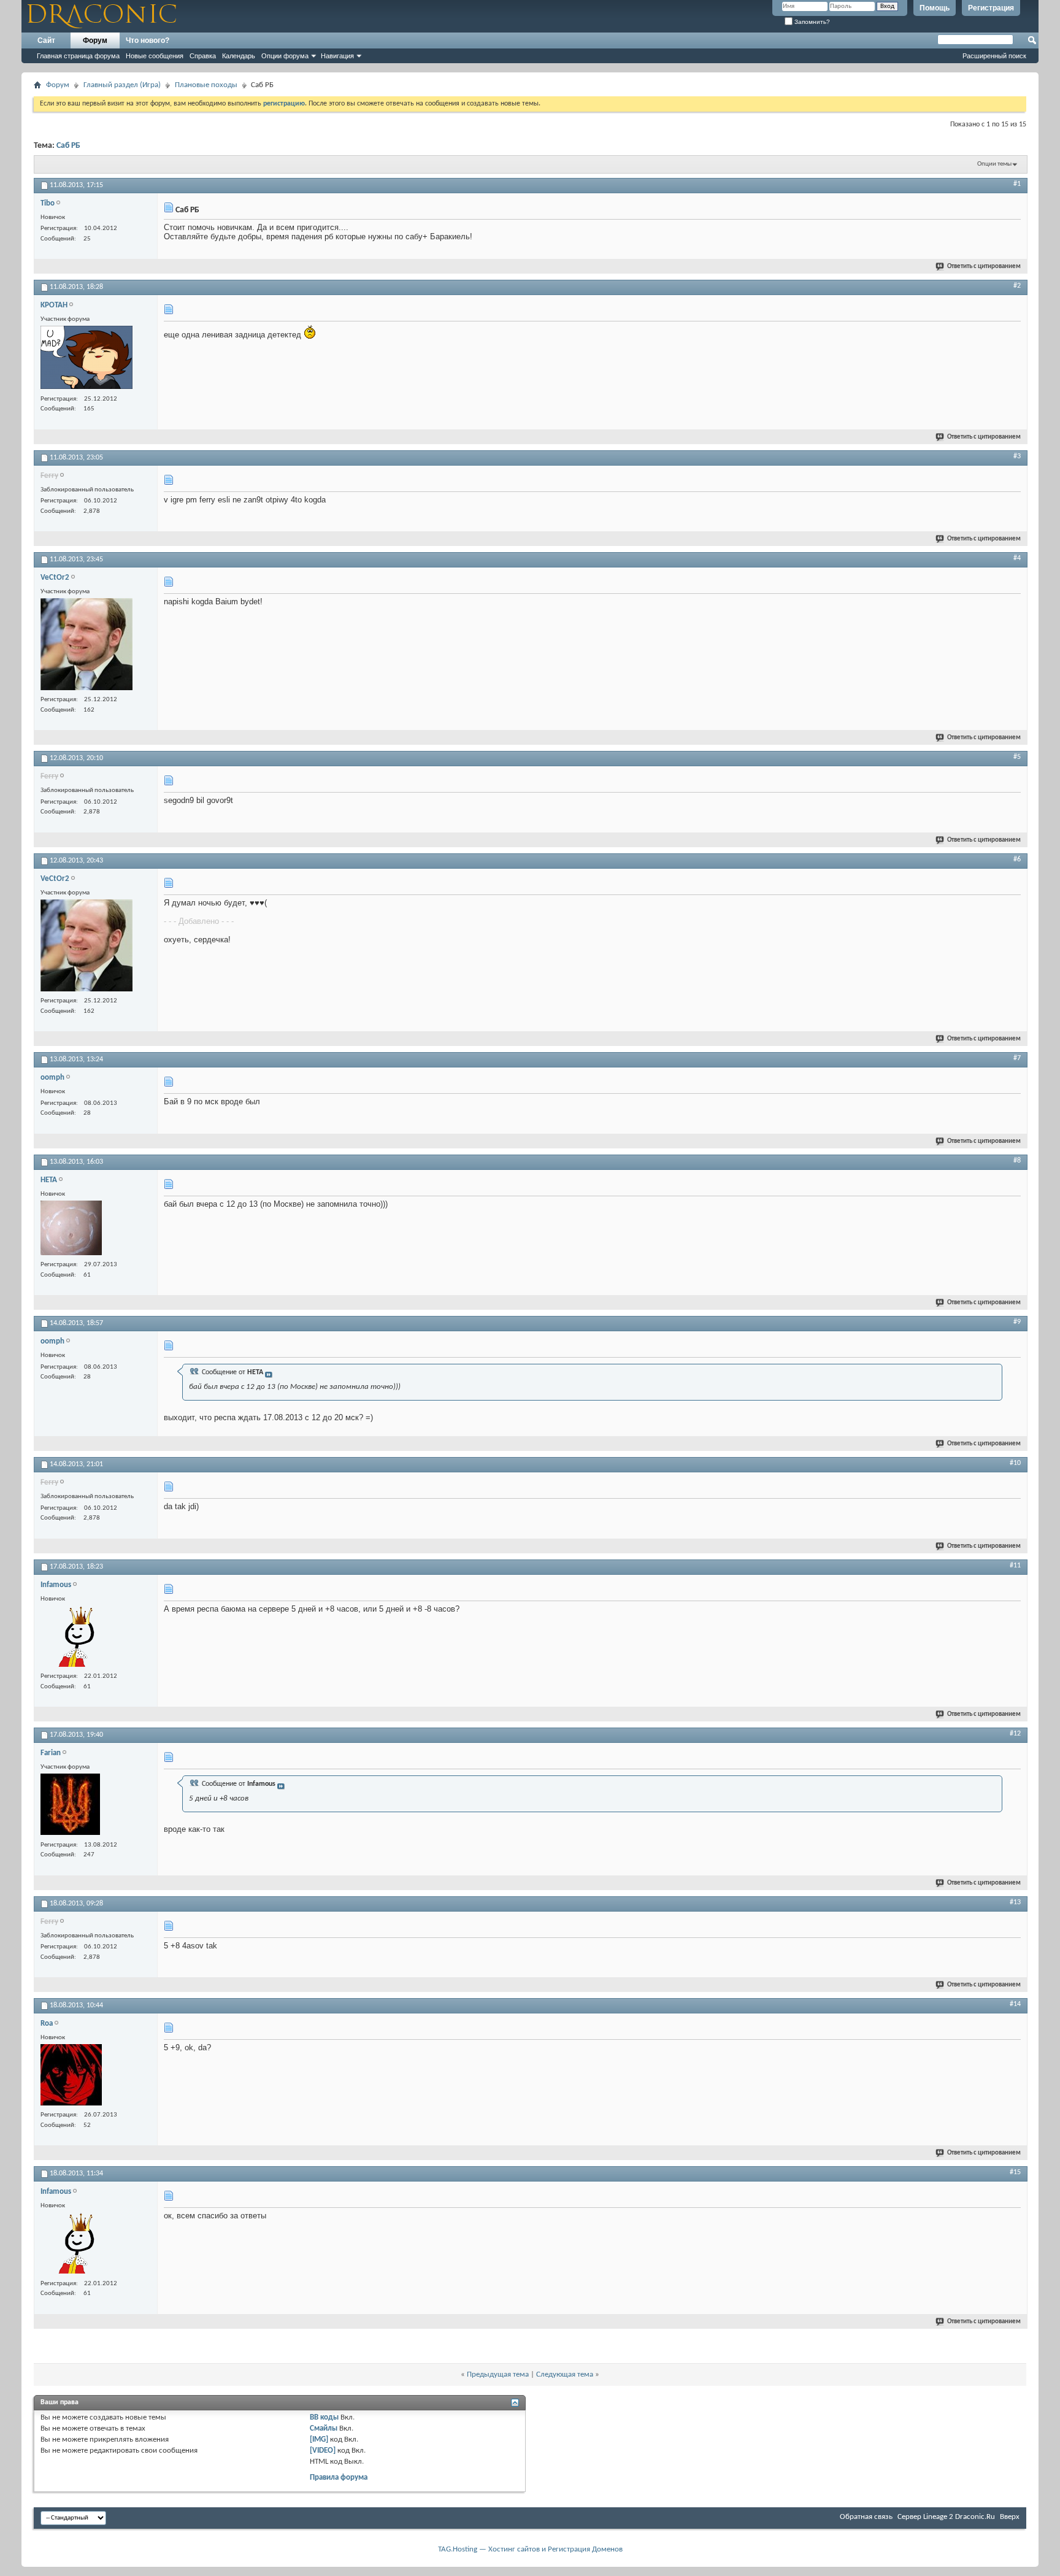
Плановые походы (206, 85)
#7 (1017, 1058)
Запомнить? (811, 22)
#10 (1015, 1463)
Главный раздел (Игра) (122, 85)
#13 (1015, 1902)
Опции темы (994, 164)
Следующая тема (565, 2374)
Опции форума (285, 56)
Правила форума (339, 2478)
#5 (1017, 757)
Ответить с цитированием (984, 267)
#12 (1015, 1734)
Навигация (337, 56)
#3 (1017, 456)
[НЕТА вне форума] (71, 1229)
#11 (1015, 1566)
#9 (1017, 1322)
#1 (1017, 184)
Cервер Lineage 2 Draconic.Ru (946, 2517)
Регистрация (991, 8)
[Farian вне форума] (70, 1806)
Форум (95, 40)
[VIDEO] (323, 2451)
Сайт (46, 40)
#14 (1015, 2004)
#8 (1017, 1161)
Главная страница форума (78, 56)
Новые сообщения (155, 56)
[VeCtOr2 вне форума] (86, 646)
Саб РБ (68, 146)
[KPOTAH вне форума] (86, 359)
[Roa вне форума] (71, 2076)
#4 (1017, 558)
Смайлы (324, 2428)
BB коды (324, 2417)
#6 (1017, 859)
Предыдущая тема (498, 2374)
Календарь (239, 56)
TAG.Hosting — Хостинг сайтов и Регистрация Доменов (530, 2549)
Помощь (935, 8)
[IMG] (319, 2440)
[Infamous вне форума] (71, 1638)
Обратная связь (866, 2517)
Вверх (1010, 2517)
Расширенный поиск (994, 56)
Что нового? (148, 40)
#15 (1015, 2172)
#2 (1017, 286)
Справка (203, 56)
